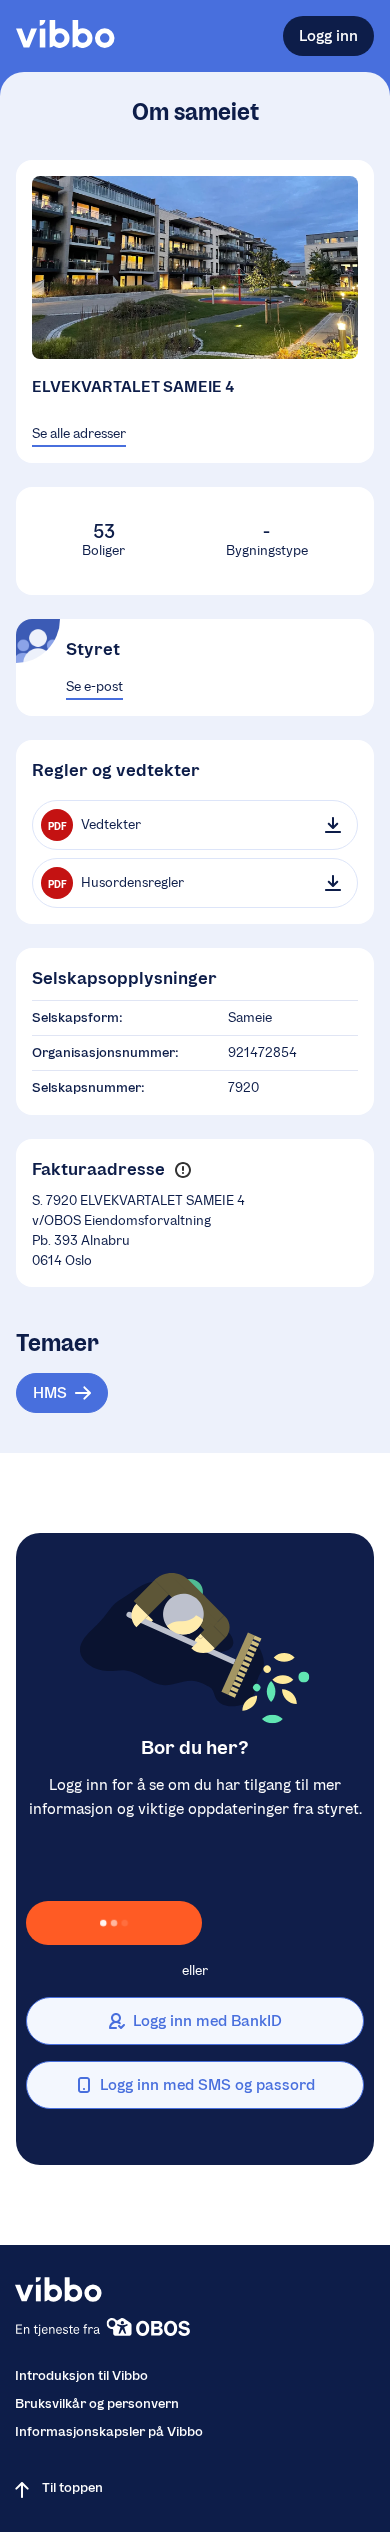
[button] (182, 1169)
